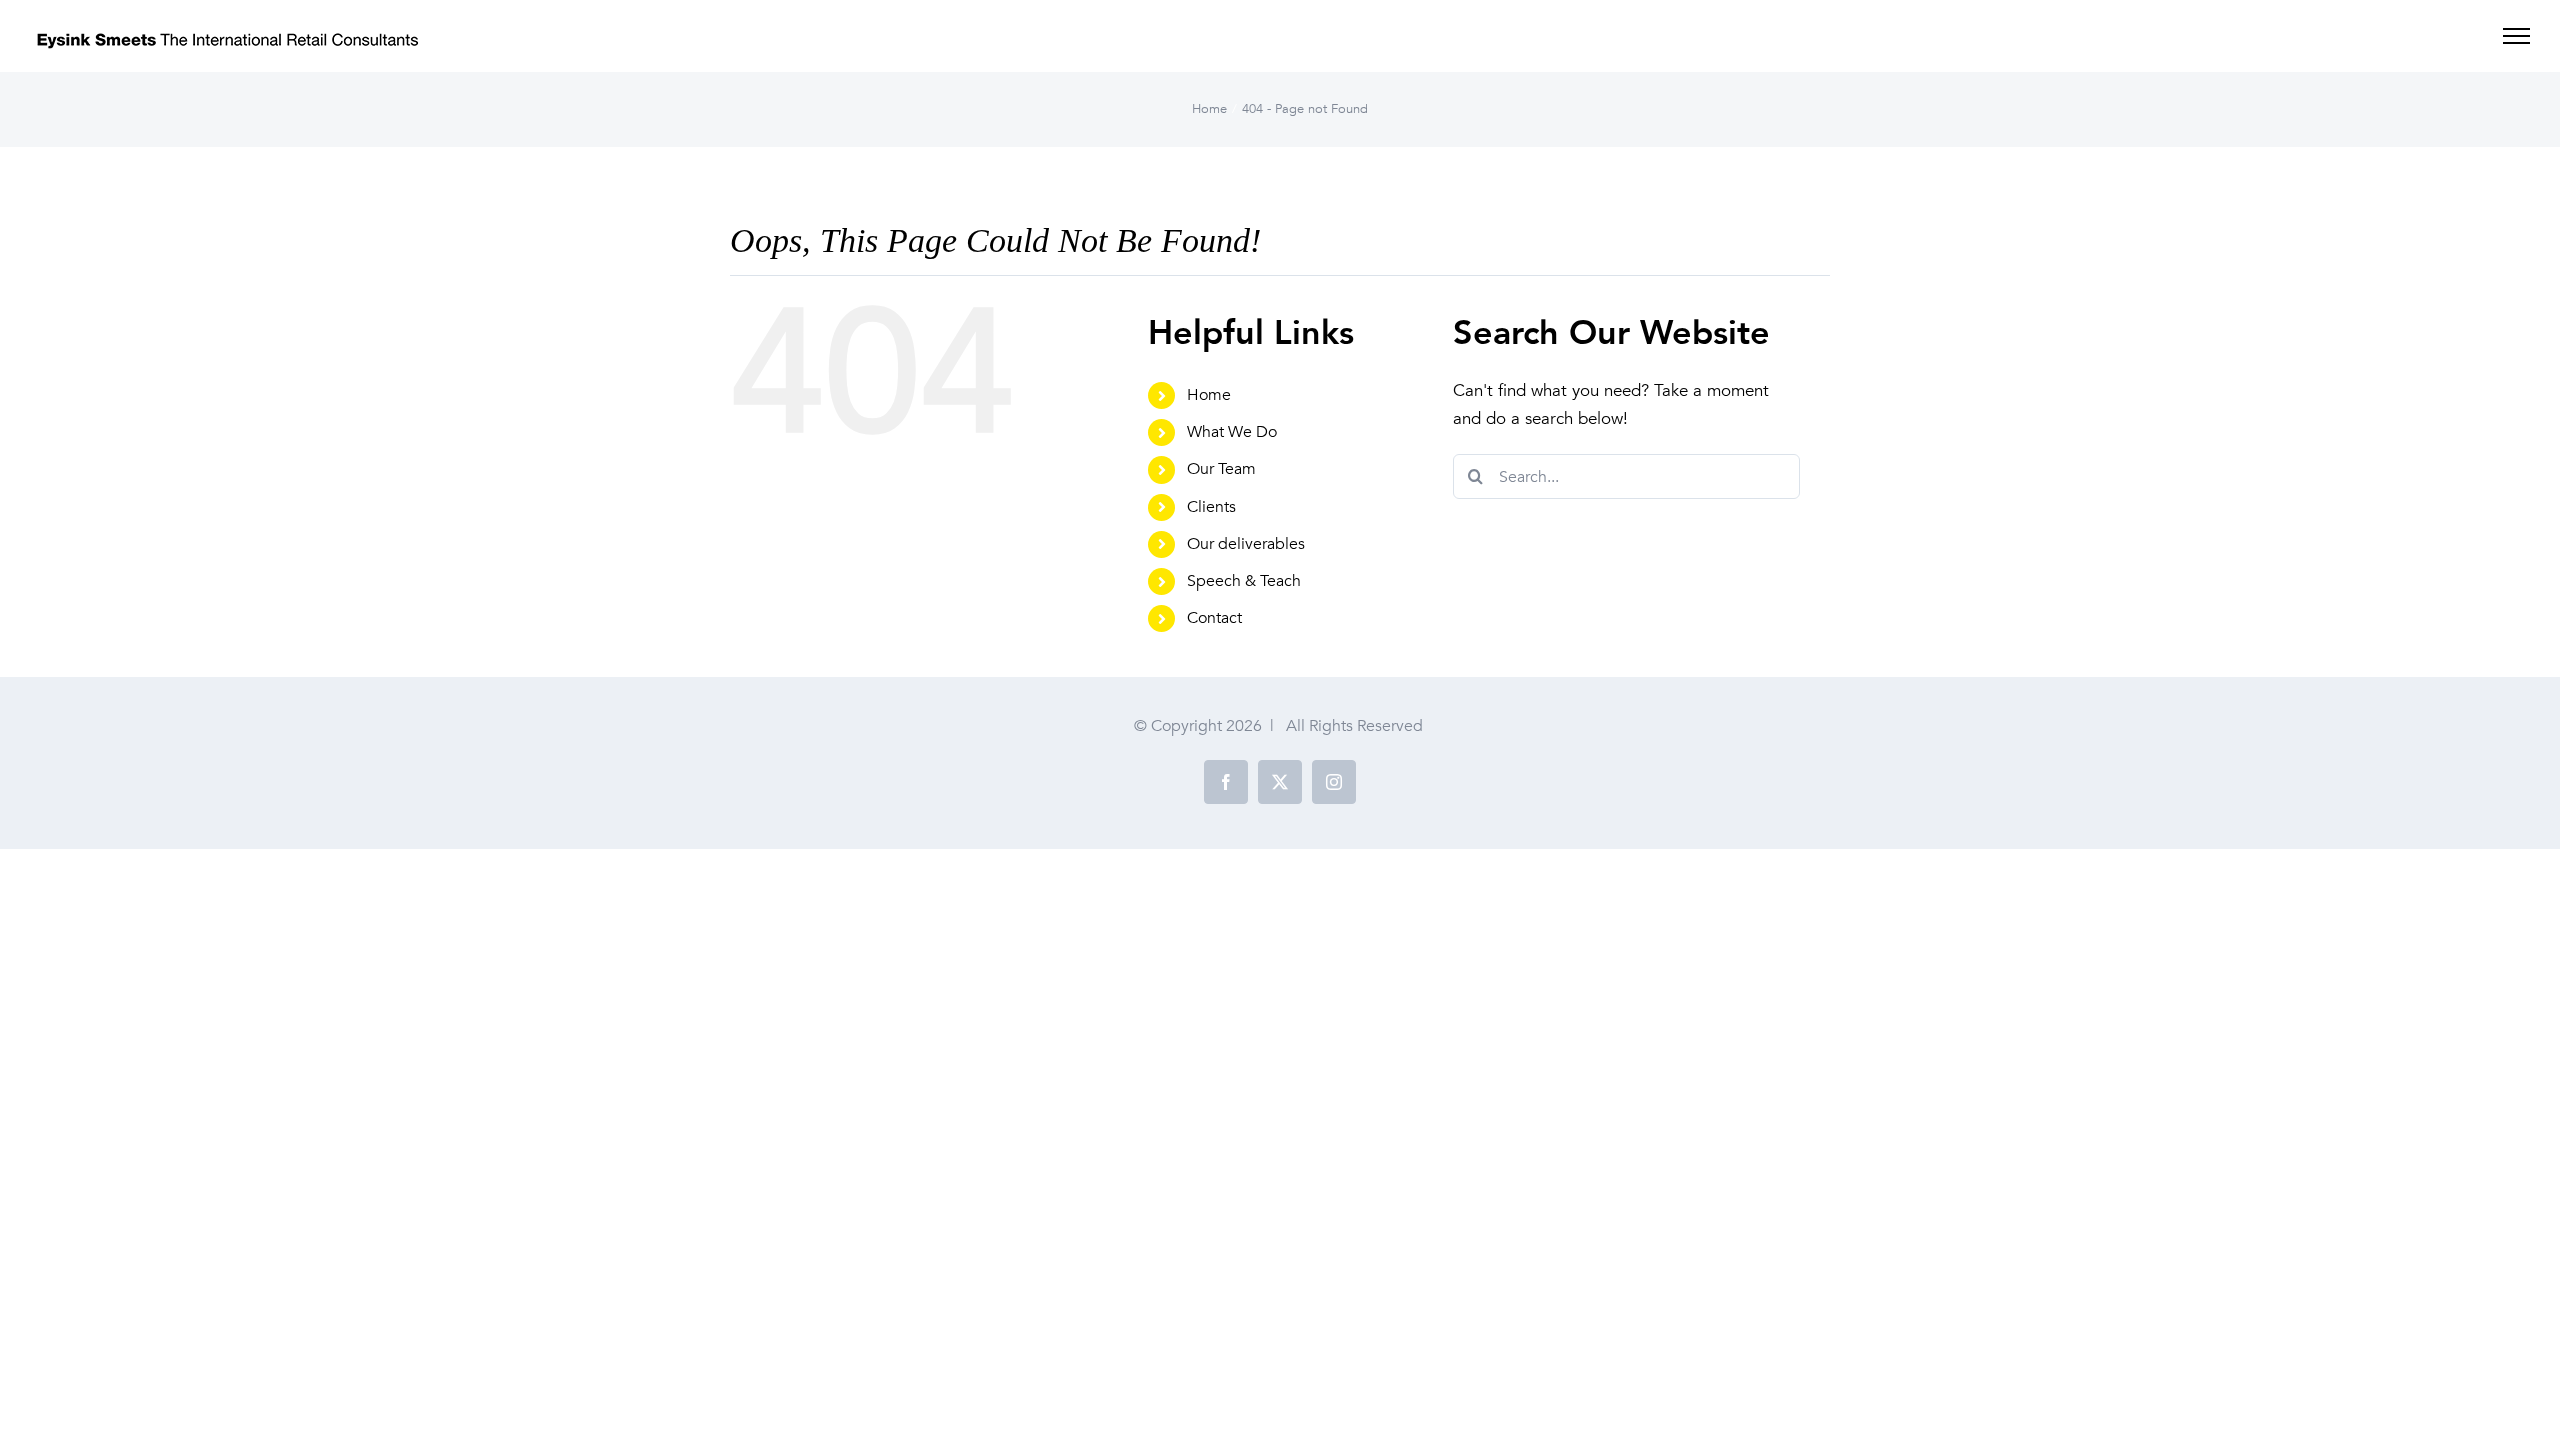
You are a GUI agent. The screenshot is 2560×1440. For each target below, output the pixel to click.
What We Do (1232, 432)
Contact (1214, 618)
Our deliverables (1246, 544)
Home (1209, 395)
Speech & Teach (1244, 581)
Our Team (1221, 469)
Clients (1211, 507)
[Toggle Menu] (2516, 36)
